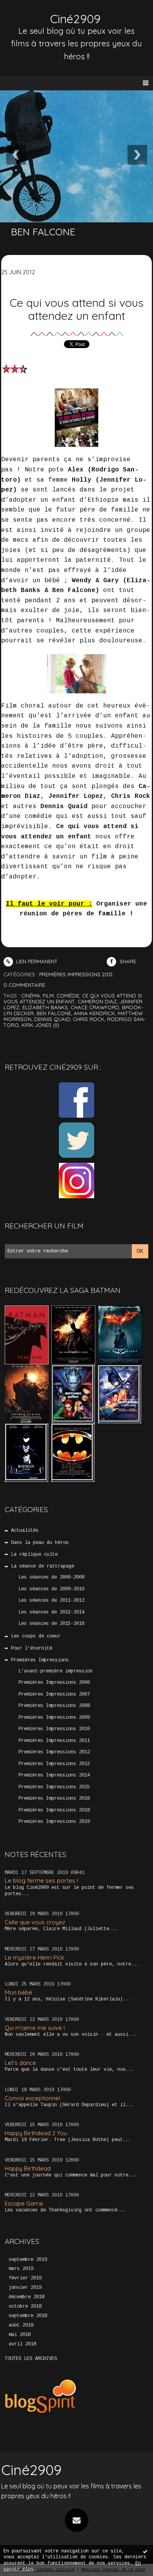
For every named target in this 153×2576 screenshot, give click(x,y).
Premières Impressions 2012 (54, 1752)
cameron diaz (97, 1001)
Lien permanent (36, 961)
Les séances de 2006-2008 (51, 1577)
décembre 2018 (26, 2297)
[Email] (76, 2520)
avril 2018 (22, 2344)
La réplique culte (34, 1555)
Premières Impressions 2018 (54, 1810)
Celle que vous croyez (35, 1922)
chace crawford (95, 1007)
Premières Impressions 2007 (54, 1694)
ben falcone (54, 1013)
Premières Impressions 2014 (54, 1775)
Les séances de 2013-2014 (51, 1612)
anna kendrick (94, 1013)
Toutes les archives (31, 2359)
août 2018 (21, 2325)
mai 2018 (20, 2335)
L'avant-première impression (56, 1671)
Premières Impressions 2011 (54, 1741)
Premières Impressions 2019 (54, 1822)
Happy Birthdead (28, 2168)
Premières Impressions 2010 (54, 1729)
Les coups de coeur (36, 1636)
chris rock (89, 1019)
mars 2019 (21, 2269)
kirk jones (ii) (40, 1025)
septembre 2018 (28, 2316)
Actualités (25, 1531)
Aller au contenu (35, 14)
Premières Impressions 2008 (54, 1706)
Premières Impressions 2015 (54, 1787)
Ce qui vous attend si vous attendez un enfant (77, 309)
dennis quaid (52, 1019)
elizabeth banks (45, 1007)
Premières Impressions (40, 1660)
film (48, 996)
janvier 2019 (25, 2288)
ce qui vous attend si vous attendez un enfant (73, 998)
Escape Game (24, 2203)
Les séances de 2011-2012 (51, 1601)
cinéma (31, 996)
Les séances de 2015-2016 (51, 1624)
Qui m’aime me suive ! (35, 2028)
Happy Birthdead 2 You (36, 2133)
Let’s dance (20, 2063)
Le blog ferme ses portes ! (41, 1880)
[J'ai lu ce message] (145, 2551)
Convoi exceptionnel (32, 2098)
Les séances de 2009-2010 (51, 1589)
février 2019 (25, 2278)
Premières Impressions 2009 (54, 1718)
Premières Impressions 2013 (54, 1764)
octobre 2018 (25, 2306)
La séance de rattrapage (43, 1566)
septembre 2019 (28, 2260)
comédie (68, 996)
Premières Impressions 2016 (54, 1799)
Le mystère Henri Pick (35, 1957)
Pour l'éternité (32, 1648)
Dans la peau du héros (40, 1543)
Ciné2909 (75, 19)
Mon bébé (18, 1992)
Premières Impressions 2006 (54, 1683)
